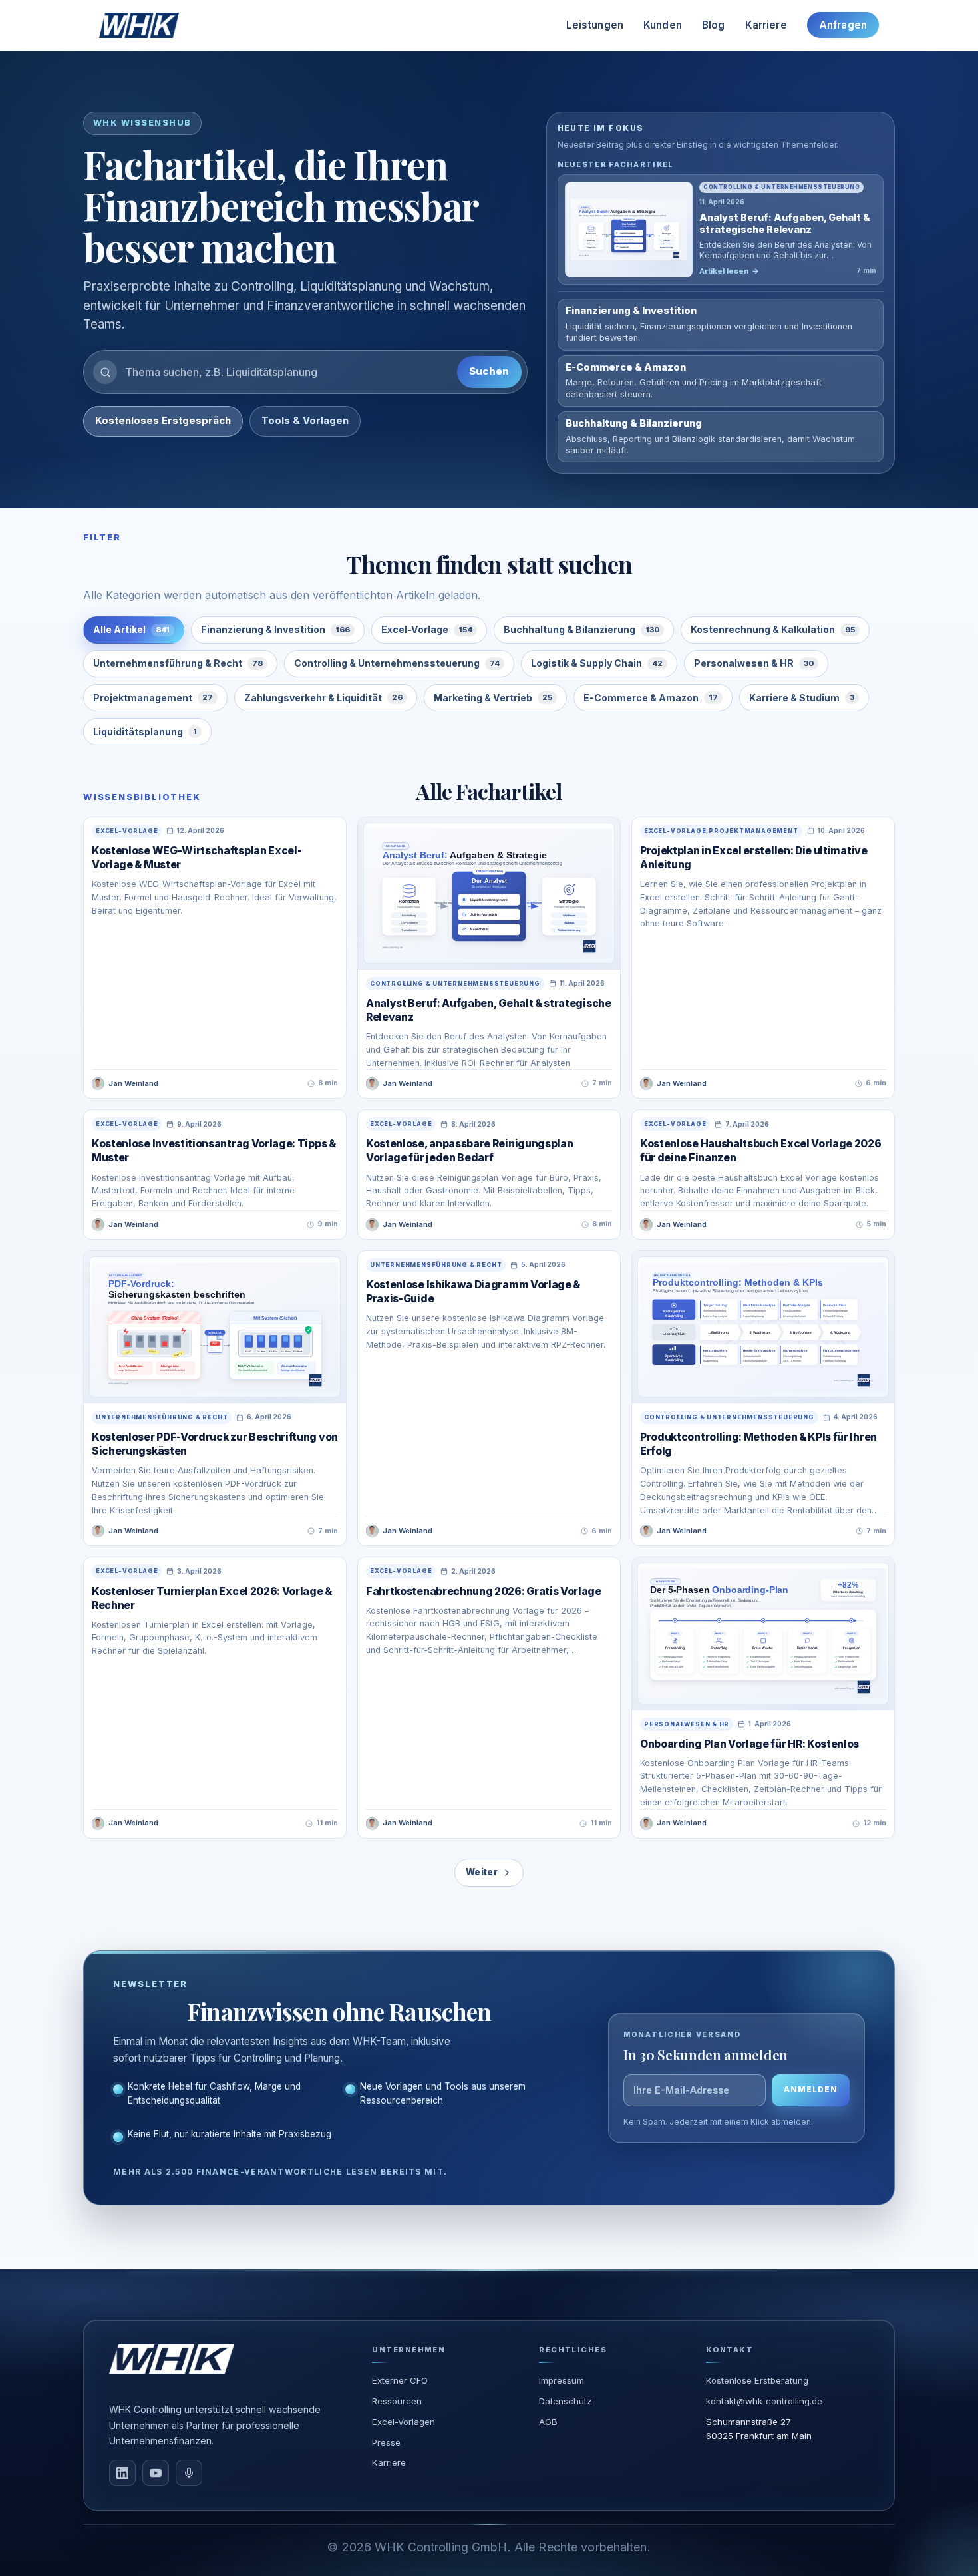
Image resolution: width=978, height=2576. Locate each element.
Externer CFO (400, 2380)
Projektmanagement (153, 698)
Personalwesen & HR (754, 663)
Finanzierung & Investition (275, 629)
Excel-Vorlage (427, 629)
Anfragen (843, 25)
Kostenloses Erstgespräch (163, 421)
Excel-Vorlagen (404, 2422)
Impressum (562, 2380)
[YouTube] (156, 2473)
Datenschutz (566, 2401)
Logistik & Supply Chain (597, 663)
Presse (386, 2442)
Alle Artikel (131, 629)
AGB (548, 2422)
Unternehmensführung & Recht (178, 663)
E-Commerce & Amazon (651, 698)
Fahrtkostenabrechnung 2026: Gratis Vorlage (484, 1591)
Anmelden (811, 2090)
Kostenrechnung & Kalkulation (773, 629)
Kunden (663, 25)
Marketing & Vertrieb (493, 698)
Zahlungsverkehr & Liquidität (323, 698)
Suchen (489, 371)
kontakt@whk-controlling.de (764, 2401)
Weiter (482, 1872)
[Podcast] (189, 2473)
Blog (714, 25)
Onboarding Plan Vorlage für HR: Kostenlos (749, 1744)
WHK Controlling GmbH (441, 2547)
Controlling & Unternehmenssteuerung (397, 663)
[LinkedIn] (122, 2473)
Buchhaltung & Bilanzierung (581, 629)
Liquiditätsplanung (145, 732)
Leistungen (595, 25)
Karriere (766, 25)
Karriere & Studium (802, 698)
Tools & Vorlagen (305, 421)
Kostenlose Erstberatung (757, 2380)
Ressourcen (397, 2401)
